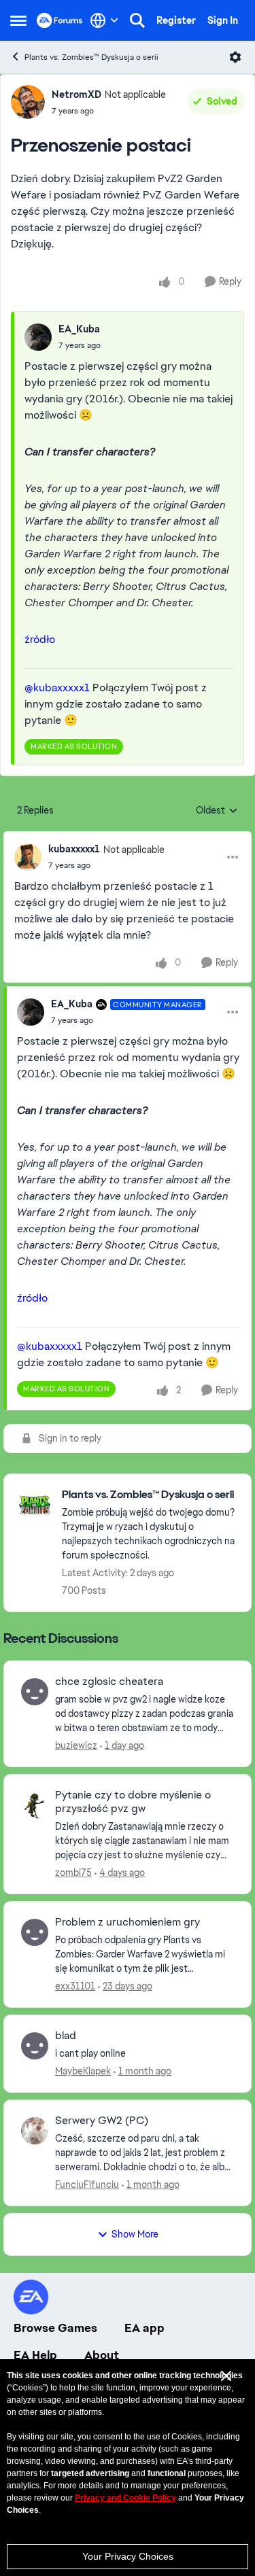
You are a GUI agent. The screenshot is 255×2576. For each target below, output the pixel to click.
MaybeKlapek (83, 2071)
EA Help (35, 2355)
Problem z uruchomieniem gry (128, 1922)
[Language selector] (104, 20)
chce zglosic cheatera (109, 1682)
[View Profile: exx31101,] (35, 1932)
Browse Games (55, 2328)
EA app (144, 2328)
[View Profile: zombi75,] (35, 1805)
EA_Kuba (79, 329)
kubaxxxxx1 (74, 849)
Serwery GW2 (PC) (102, 2121)
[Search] (137, 20)
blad (66, 2036)
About (102, 2355)
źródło (40, 639)
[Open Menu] (235, 57)
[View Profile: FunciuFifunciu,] (35, 2131)
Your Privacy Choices (128, 2556)
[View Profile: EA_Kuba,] (38, 337)
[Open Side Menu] (18, 20)
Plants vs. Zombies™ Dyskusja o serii (91, 57)
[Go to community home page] (60, 20)
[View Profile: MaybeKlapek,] (35, 2046)
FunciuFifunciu (87, 2185)
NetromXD (76, 94)
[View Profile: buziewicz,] (35, 1692)
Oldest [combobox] (217, 811)
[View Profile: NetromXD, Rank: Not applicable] (28, 102)
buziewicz (76, 1745)
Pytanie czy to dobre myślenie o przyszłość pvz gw (133, 1802)
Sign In (223, 20)
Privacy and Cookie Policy (125, 2498)
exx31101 (75, 1986)
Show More (135, 2234)
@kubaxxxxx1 (57, 687)
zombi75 (73, 1873)
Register (176, 20)
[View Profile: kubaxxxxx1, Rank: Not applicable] (28, 857)
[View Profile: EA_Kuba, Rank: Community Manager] (31, 1012)
